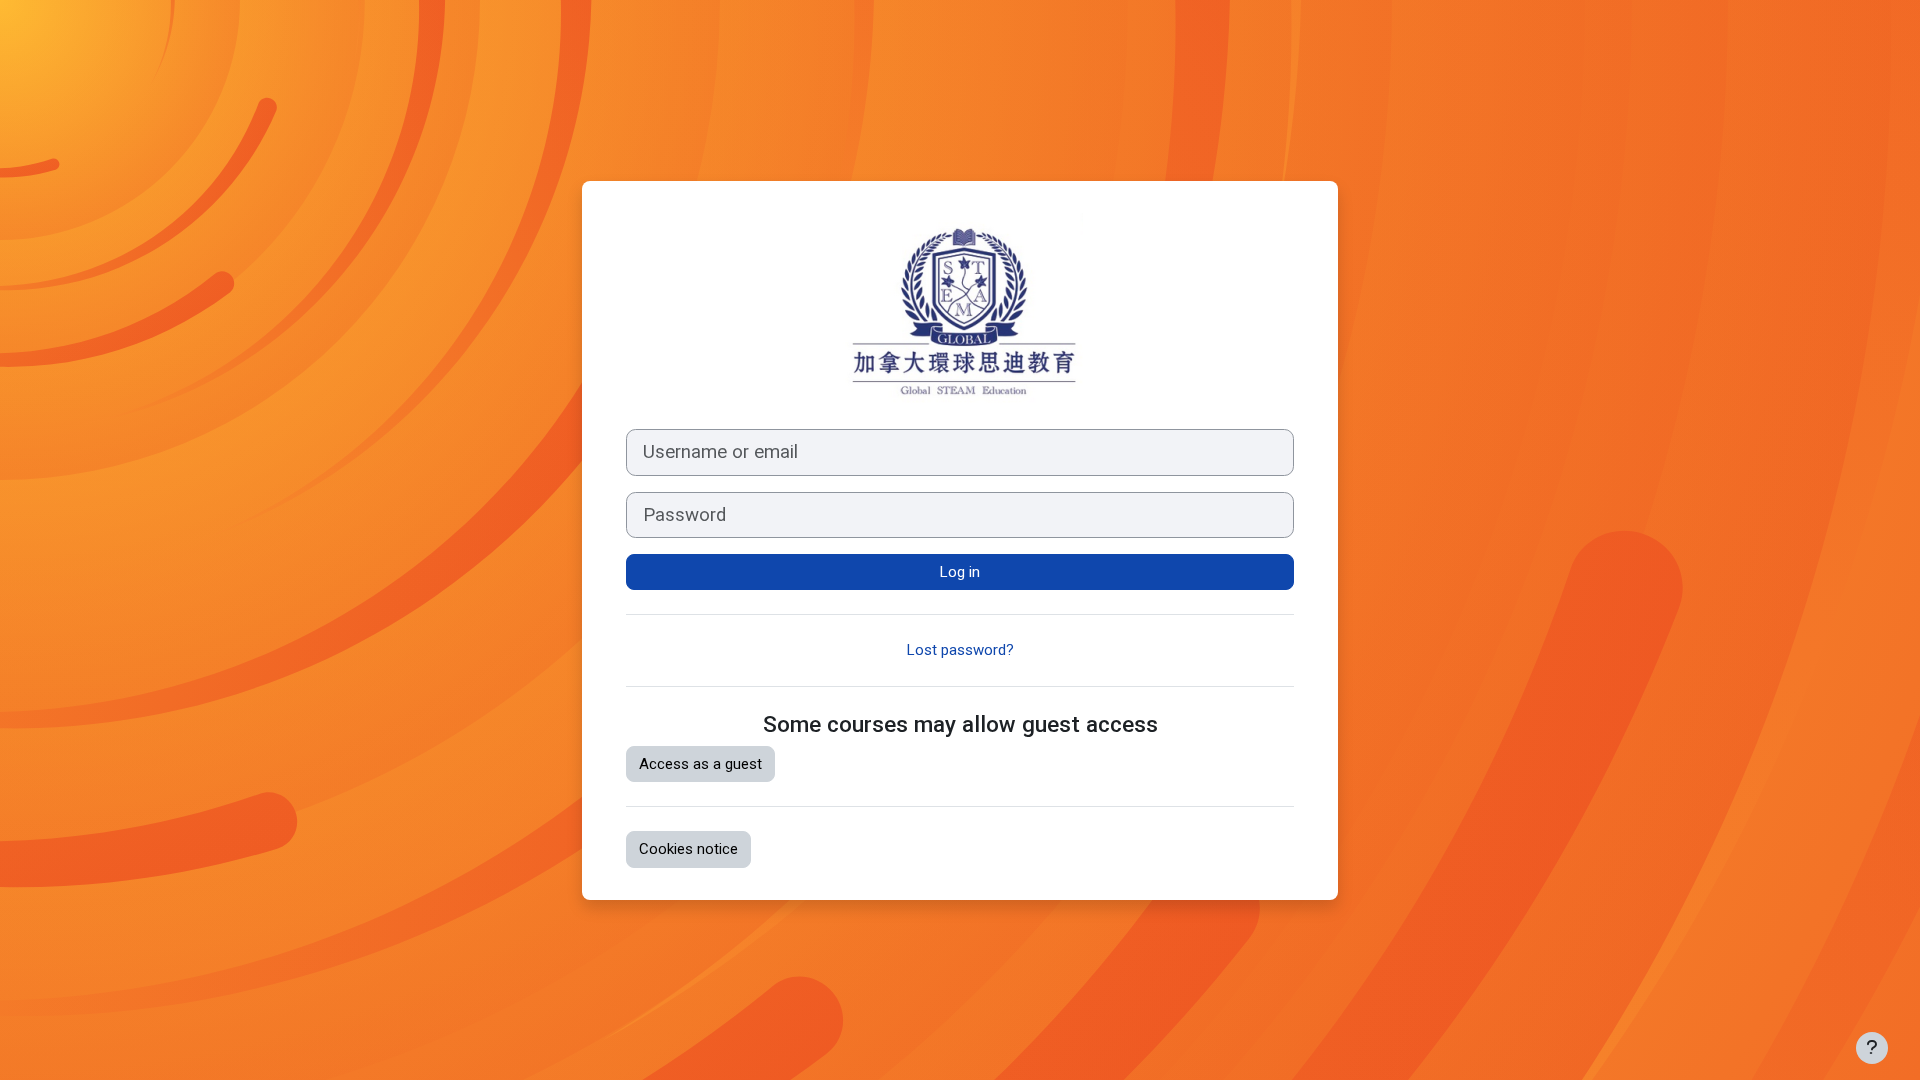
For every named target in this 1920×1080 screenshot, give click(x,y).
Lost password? (960, 650)
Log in (960, 572)
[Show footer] (1872, 1048)
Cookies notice (688, 849)
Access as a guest (700, 764)
